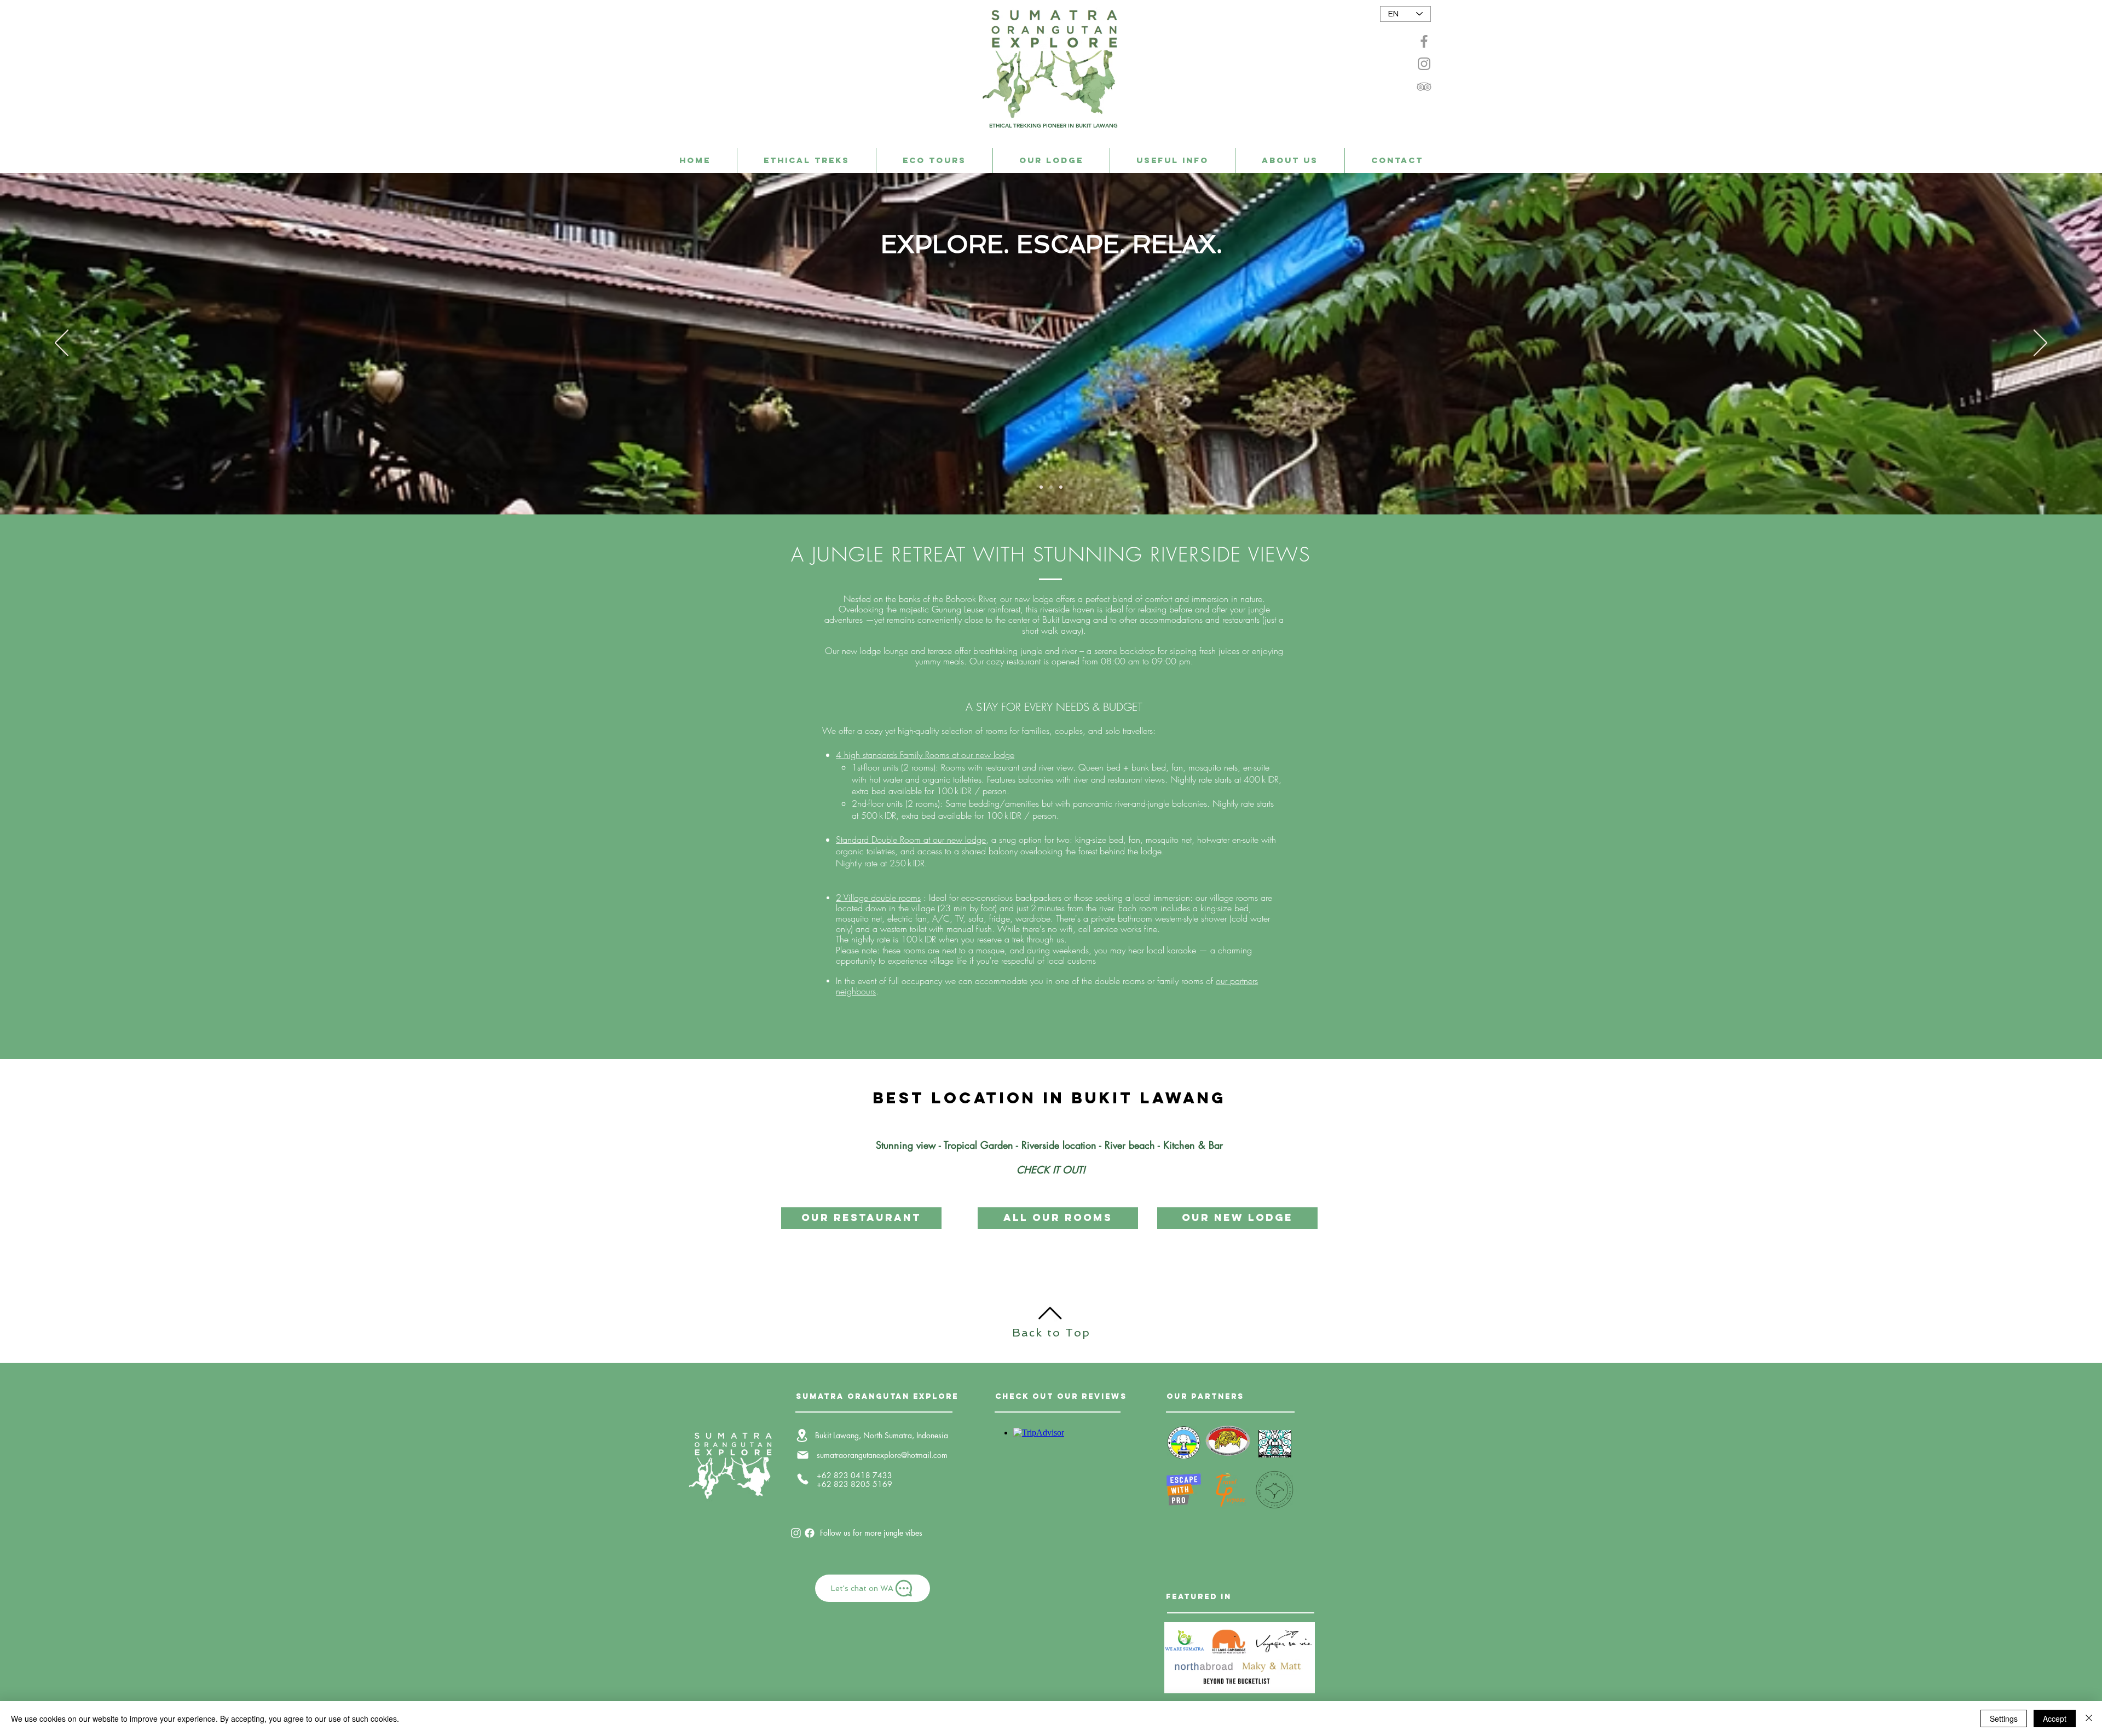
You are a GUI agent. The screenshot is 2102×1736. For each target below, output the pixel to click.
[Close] (2089, 1718)
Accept (2055, 1718)
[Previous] (62, 344)
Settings (2004, 1718)
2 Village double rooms (878, 898)
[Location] (802, 1435)
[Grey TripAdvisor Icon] (1424, 86)
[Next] (2040, 344)
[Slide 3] (1041, 487)
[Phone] (802, 1479)
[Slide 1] (1051, 487)
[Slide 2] (1061, 487)
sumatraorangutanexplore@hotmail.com (882, 1455)
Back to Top (1051, 1333)
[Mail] (802, 1455)
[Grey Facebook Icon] (1424, 41)
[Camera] (796, 1533)
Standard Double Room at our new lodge (911, 840)
